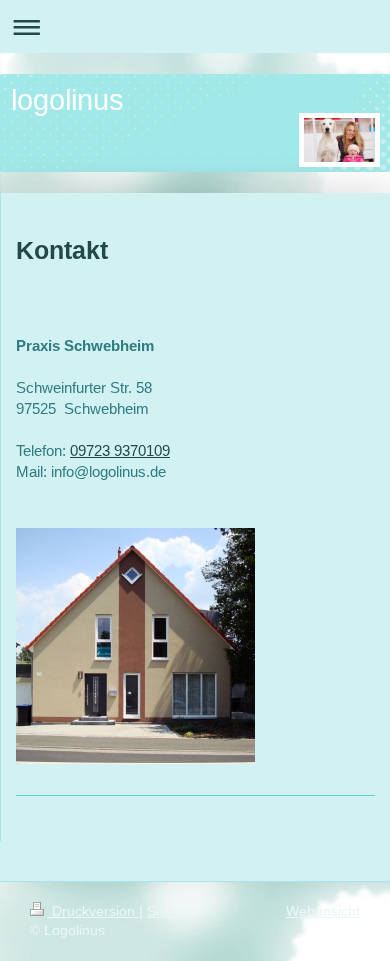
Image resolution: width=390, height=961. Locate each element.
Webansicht (323, 911)
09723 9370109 (120, 450)
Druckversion (93, 911)
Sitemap (173, 911)
